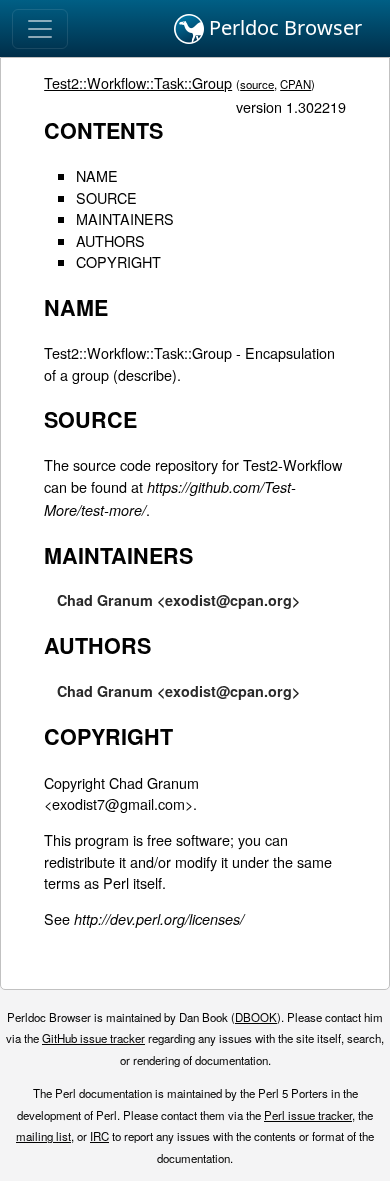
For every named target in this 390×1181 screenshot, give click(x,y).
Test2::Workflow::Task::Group (138, 82)
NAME (97, 175)
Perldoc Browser (283, 27)
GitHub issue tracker (93, 1038)
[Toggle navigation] (40, 29)
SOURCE (106, 197)
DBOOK (256, 1017)
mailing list (43, 1136)
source (257, 84)
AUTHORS (110, 240)
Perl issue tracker (308, 1115)
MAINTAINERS (125, 218)
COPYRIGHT (118, 261)
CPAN (295, 84)
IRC (99, 1136)
